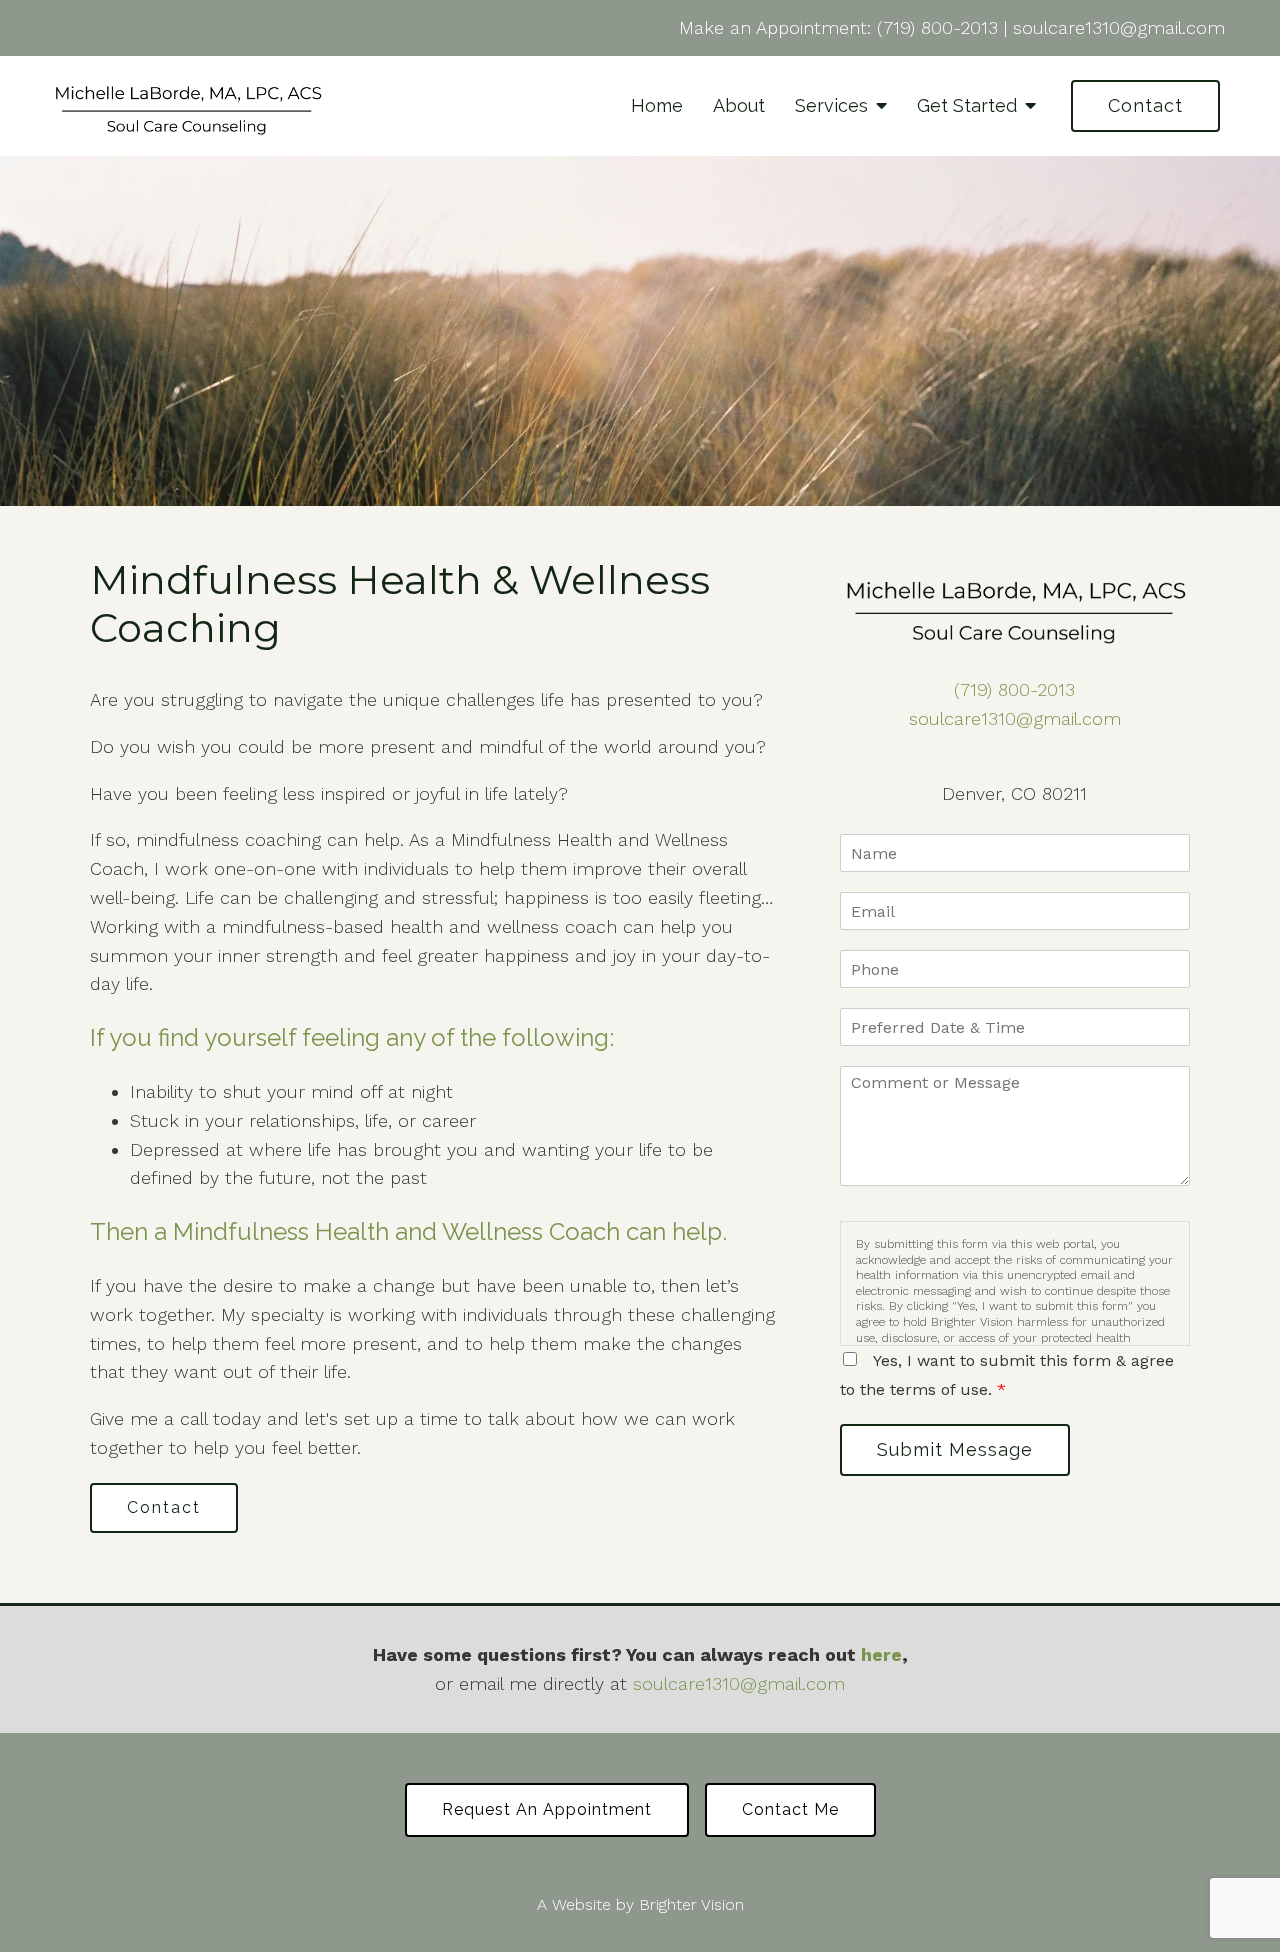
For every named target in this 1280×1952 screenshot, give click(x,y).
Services (831, 105)
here (881, 1654)
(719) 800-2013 (937, 27)
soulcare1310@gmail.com (1119, 27)
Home (657, 105)
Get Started (967, 105)
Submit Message (955, 1449)
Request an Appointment (547, 1809)
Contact (1145, 105)
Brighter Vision (691, 1904)
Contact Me (790, 1809)
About (739, 105)
